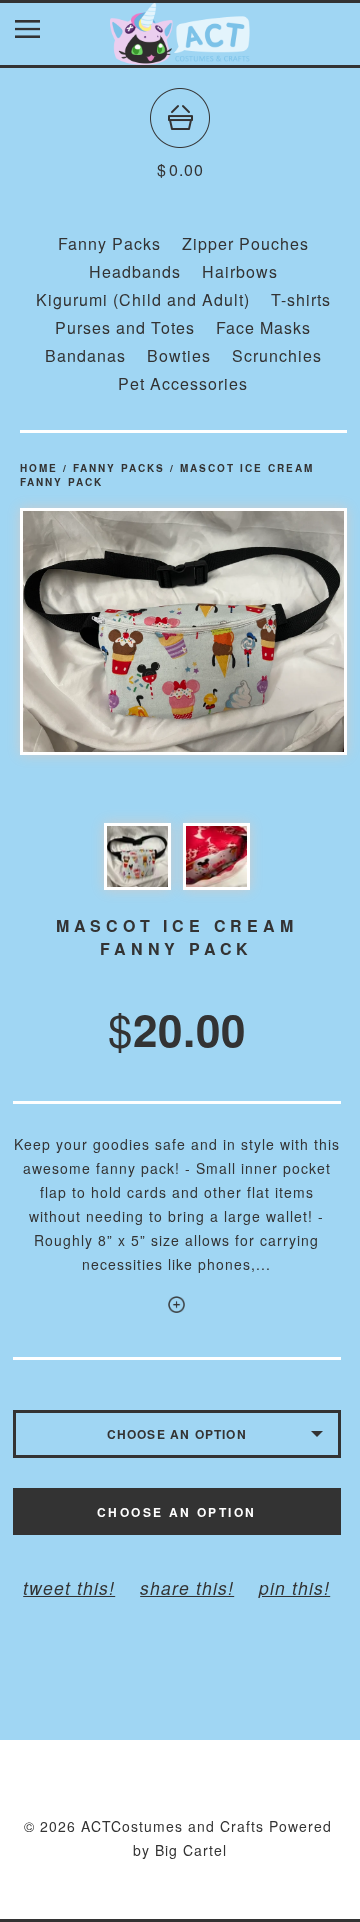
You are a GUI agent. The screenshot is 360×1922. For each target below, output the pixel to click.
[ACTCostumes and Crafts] (180, 55)
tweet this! (69, 1587)
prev (102, 631)
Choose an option (176, 1512)
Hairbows (240, 271)
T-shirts (301, 299)
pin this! (294, 1587)
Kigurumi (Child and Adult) (143, 299)
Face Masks (263, 327)
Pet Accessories (183, 383)
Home (39, 468)
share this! (187, 1587)
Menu (42, 33)
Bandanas (85, 355)
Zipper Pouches (245, 243)
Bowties (179, 355)
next (265, 631)
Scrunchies (277, 355)
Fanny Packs (109, 243)
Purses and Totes (125, 327)
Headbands (135, 271)
